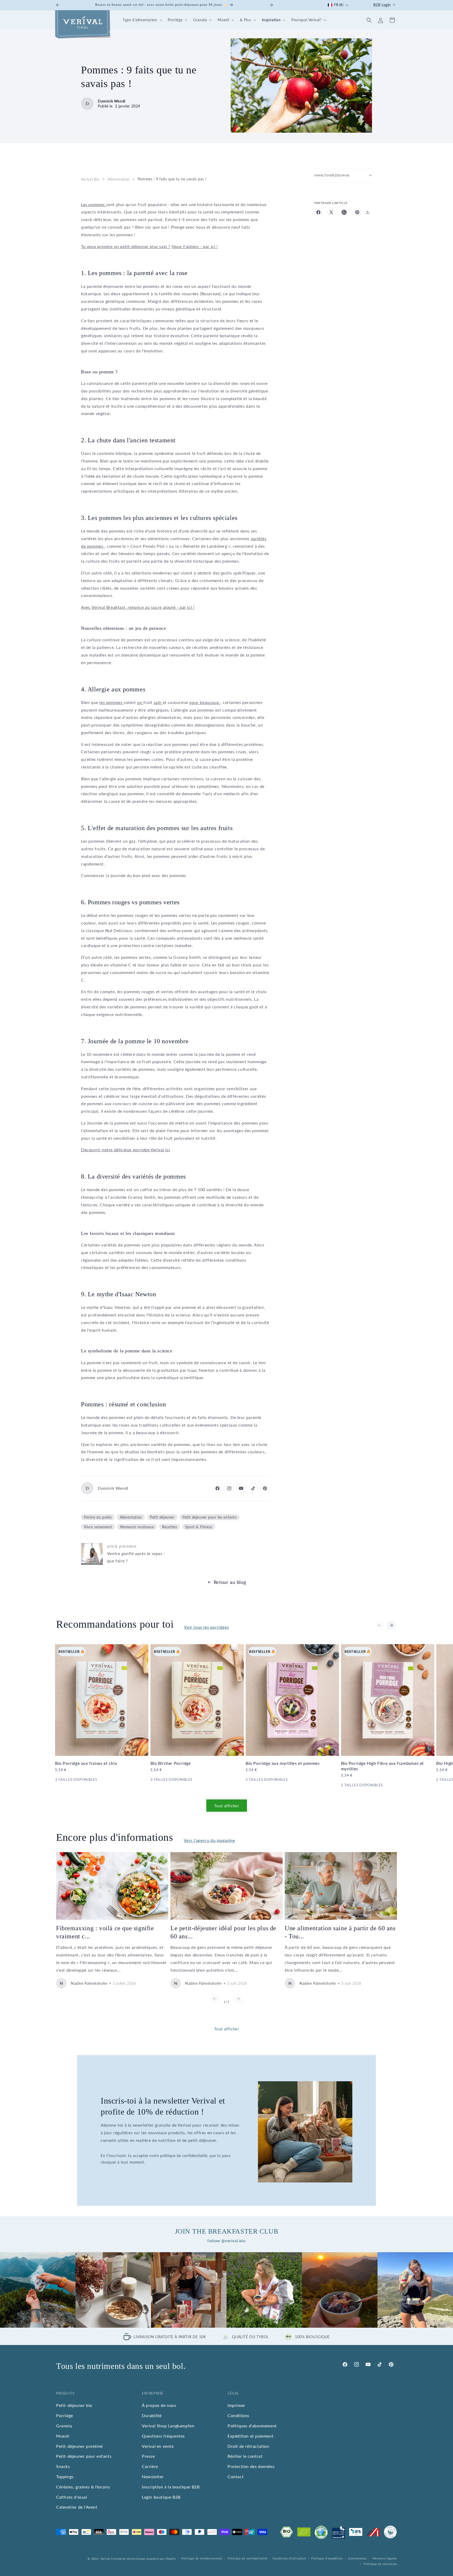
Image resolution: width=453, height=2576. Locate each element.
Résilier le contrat (245, 2456)
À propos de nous (159, 2405)
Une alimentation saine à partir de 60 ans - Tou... (340, 1932)
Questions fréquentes (163, 2436)
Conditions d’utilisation (289, 2558)
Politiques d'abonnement (252, 2426)
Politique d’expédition (327, 2558)
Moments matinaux (137, 1527)
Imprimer (236, 2405)
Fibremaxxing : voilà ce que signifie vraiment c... (105, 1932)
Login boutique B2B (161, 2497)
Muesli (63, 2436)
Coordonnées (358, 2558)
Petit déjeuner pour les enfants (210, 1517)
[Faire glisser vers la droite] (391, 1625)
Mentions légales (385, 2558)
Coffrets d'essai (72, 2497)
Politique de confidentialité (247, 2558)
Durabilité (152, 2415)
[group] (38, 2290)
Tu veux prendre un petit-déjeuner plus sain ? (126, 246)
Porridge (65, 2415)
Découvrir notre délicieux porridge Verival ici (126, 1150)
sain (158, 702)
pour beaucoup (205, 702)
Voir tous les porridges (206, 1627)
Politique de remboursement (202, 2558)
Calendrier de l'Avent (77, 2507)
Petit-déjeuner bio (74, 2405)
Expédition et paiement (250, 2436)
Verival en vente (158, 2446)
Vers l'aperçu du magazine (209, 1840)
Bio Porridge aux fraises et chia (86, 1763)
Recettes (170, 1527)
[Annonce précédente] (58, 5)
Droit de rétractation (248, 2446)
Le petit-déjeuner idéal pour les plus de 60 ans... (223, 1932)
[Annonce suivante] (271, 5)
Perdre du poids (98, 1517)
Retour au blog (230, 1582)
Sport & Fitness (199, 1527)
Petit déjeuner (162, 1517)
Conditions (238, 2415)
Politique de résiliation (380, 2564)
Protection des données (251, 2466)
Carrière (150, 2466)
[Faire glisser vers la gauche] (380, 1625)
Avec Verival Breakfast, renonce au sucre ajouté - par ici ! (138, 607)
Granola (64, 2426)
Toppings (65, 2476)
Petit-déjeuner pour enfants (84, 2456)
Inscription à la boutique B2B (171, 2487)
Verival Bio (90, 179)
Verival (105, 2559)
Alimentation (119, 179)
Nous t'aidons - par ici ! (195, 246)
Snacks (63, 2466)
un (140, 702)
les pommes (112, 702)
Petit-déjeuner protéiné (79, 2446)
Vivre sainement (98, 1527)
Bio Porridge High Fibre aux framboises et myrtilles (383, 1766)
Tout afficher (227, 1805)
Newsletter (153, 2476)
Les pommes (94, 204)
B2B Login (382, 5)
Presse (148, 2456)
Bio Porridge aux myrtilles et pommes (283, 1763)
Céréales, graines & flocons (83, 2487)
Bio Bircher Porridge (171, 1763)
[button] (142, 20)
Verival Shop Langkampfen (168, 2426)
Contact (236, 2476)
